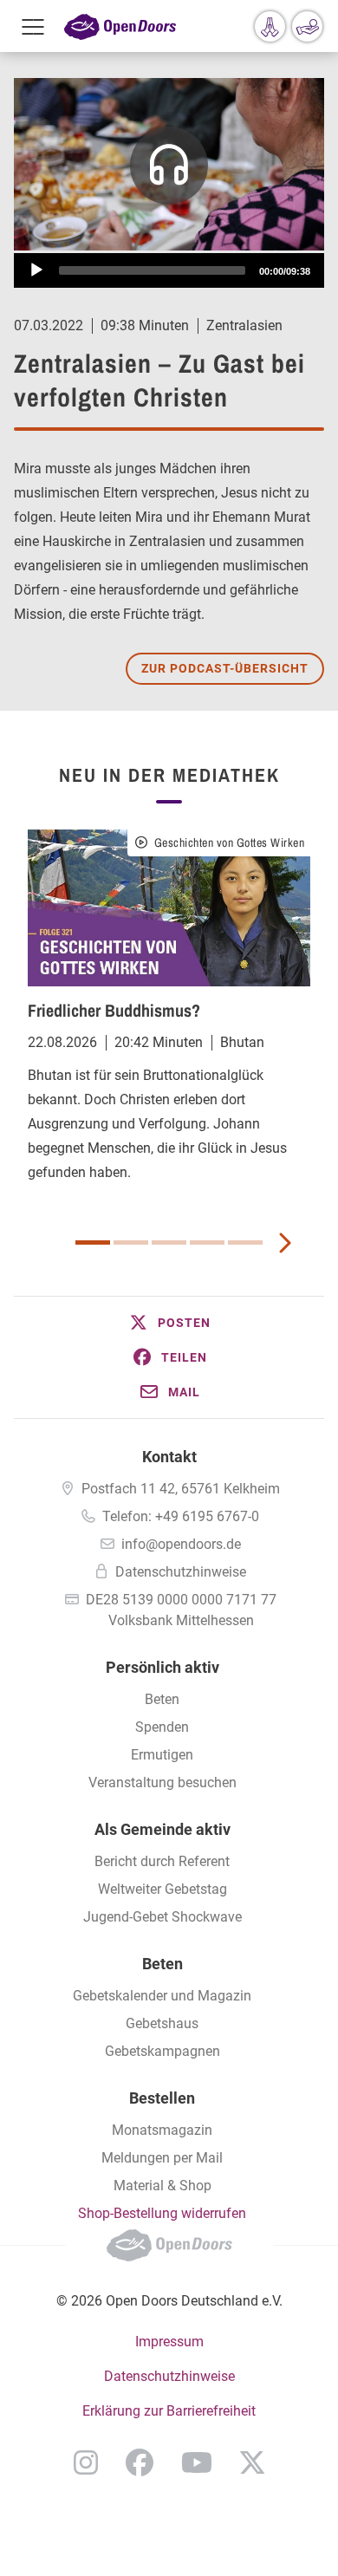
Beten (162, 1699)
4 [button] (207, 1242)
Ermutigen (162, 1755)
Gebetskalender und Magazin (162, 1996)
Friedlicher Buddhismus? (114, 1010)
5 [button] (245, 1242)
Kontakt (169, 1457)
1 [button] (93, 1242)
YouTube (197, 2462)
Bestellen (162, 2098)
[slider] (152, 270)
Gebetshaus (162, 2023)
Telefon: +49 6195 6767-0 (181, 1516)
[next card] (284, 1241)
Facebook (140, 2462)
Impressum (169, 2342)
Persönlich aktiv (162, 1667)
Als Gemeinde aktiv (162, 1829)
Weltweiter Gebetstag (162, 1889)
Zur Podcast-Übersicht (225, 668)
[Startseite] (120, 26)
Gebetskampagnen (162, 2051)
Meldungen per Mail (162, 2158)
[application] (169, 270)
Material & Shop (162, 2186)
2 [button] (131, 1242)
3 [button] (169, 1242)
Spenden (162, 1727)
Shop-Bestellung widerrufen (162, 2213)
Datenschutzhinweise (181, 1572)
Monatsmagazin (162, 2130)
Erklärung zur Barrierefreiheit (169, 2411)
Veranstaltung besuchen (162, 1782)
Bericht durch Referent (162, 1861)
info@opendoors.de (181, 1544)
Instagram (86, 2462)
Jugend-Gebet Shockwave (162, 1917)
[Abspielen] (36, 270)
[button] (169, 1323)
